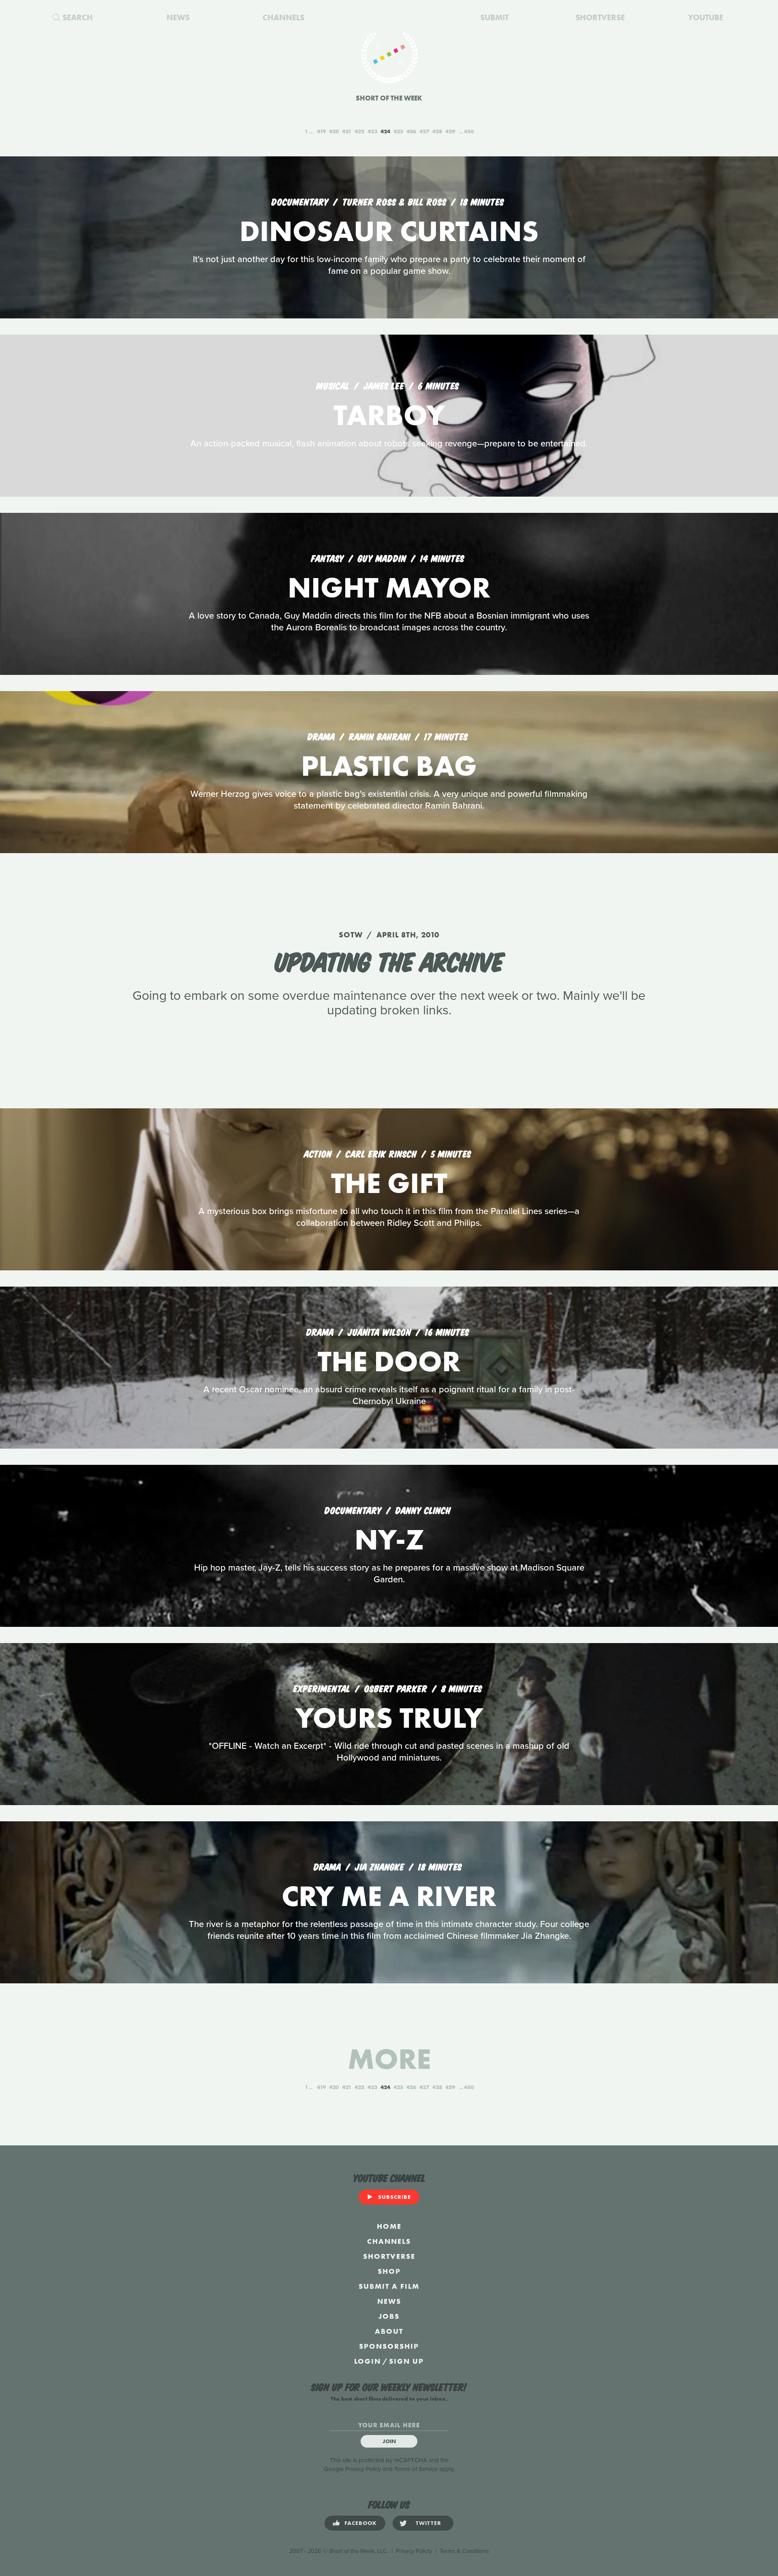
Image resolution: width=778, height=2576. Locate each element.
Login (368, 2361)
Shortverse (389, 2256)
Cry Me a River (389, 1896)
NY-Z (389, 1540)
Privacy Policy (363, 2469)
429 (450, 131)
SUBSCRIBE (394, 2197)
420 (334, 131)
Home (389, 2226)
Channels (389, 2241)
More (389, 2059)
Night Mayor (389, 588)
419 (321, 131)
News (389, 2301)
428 (437, 131)
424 (385, 131)
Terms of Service (416, 2469)
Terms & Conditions (464, 2551)
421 (347, 131)
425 (398, 131)
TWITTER (429, 2523)
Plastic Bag (389, 766)
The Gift (389, 1183)
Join (389, 2441)
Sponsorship (389, 2346)
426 (411, 131)
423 (372, 131)
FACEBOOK (361, 2523)
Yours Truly (389, 1718)
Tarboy (389, 415)
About (389, 2331)
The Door (389, 1361)
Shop (389, 2271)
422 (359, 131)
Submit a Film (389, 2286)
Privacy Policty (414, 2551)
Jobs (389, 2316)
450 (469, 131)
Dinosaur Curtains (389, 231)
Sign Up (406, 2361)
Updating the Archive (389, 960)
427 (424, 131)
